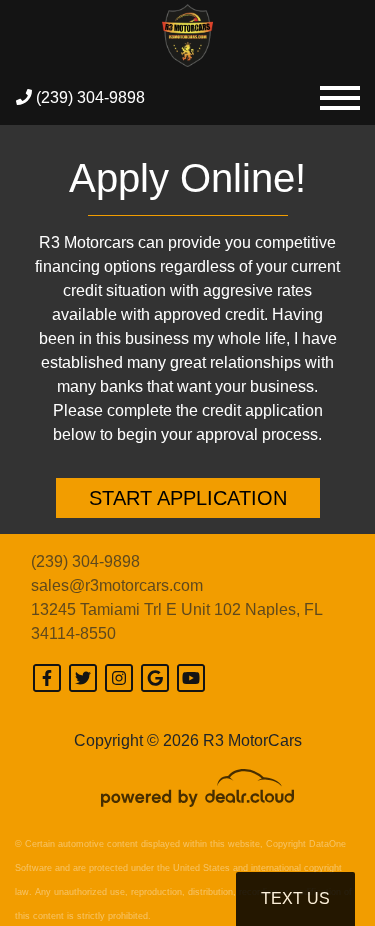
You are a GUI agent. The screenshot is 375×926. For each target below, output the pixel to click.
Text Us (295, 898)
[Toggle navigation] (340, 97)
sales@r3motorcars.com (117, 585)
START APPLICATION (188, 498)
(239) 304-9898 (88, 97)
